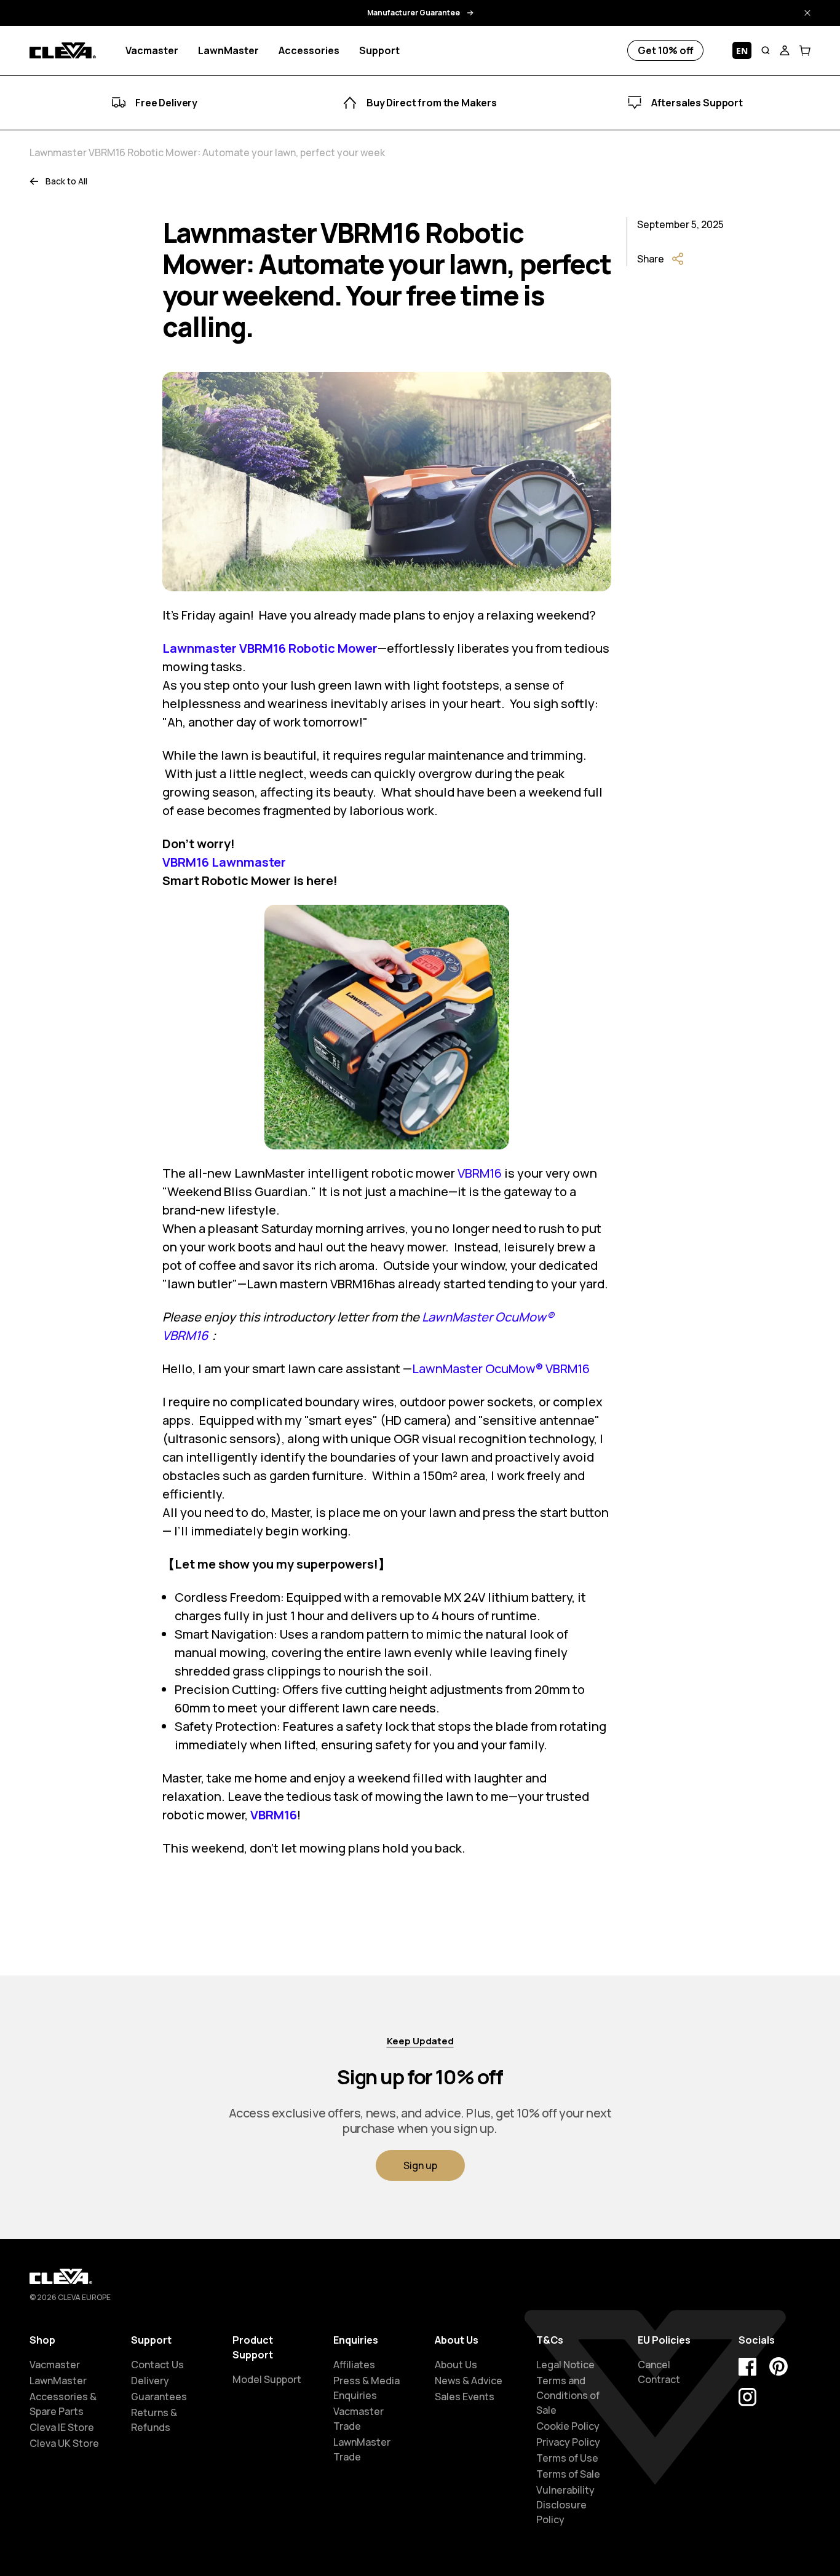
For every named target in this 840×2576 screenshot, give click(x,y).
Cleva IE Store (62, 2427)
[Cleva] (63, 51)
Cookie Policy (568, 2426)
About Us (456, 2365)
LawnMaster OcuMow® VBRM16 (501, 1369)
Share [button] (651, 259)
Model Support (267, 2379)
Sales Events (465, 2397)
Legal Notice (565, 2365)
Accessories (309, 50)
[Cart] (805, 50)
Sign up (420, 2165)
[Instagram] (748, 2397)
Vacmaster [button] (152, 50)
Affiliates (354, 2365)
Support (379, 50)
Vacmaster (55, 2365)
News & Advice (469, 2381)
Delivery (150, 2381)
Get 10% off (665, 50)
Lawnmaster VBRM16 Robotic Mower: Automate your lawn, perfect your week (207, 152)
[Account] (785, 50)
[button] (766, 50)
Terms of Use (567, 2458)
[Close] (807, 13)
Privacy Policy (568, 2442)
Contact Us (157, 2365)
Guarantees (159, 2397)
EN (742, 51)
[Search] (766, 50)
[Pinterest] (779, 2366)
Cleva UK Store (64, 2443)
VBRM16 (480, 1173)
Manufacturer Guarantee (414, 13)
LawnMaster (58, 2381)
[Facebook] (748, 2366)
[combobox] (742, 50)
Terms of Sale (568, 2474)
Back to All (66, 181)
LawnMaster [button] (228, 50)
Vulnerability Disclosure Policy (565, 2505)
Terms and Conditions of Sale (568, 2395)
